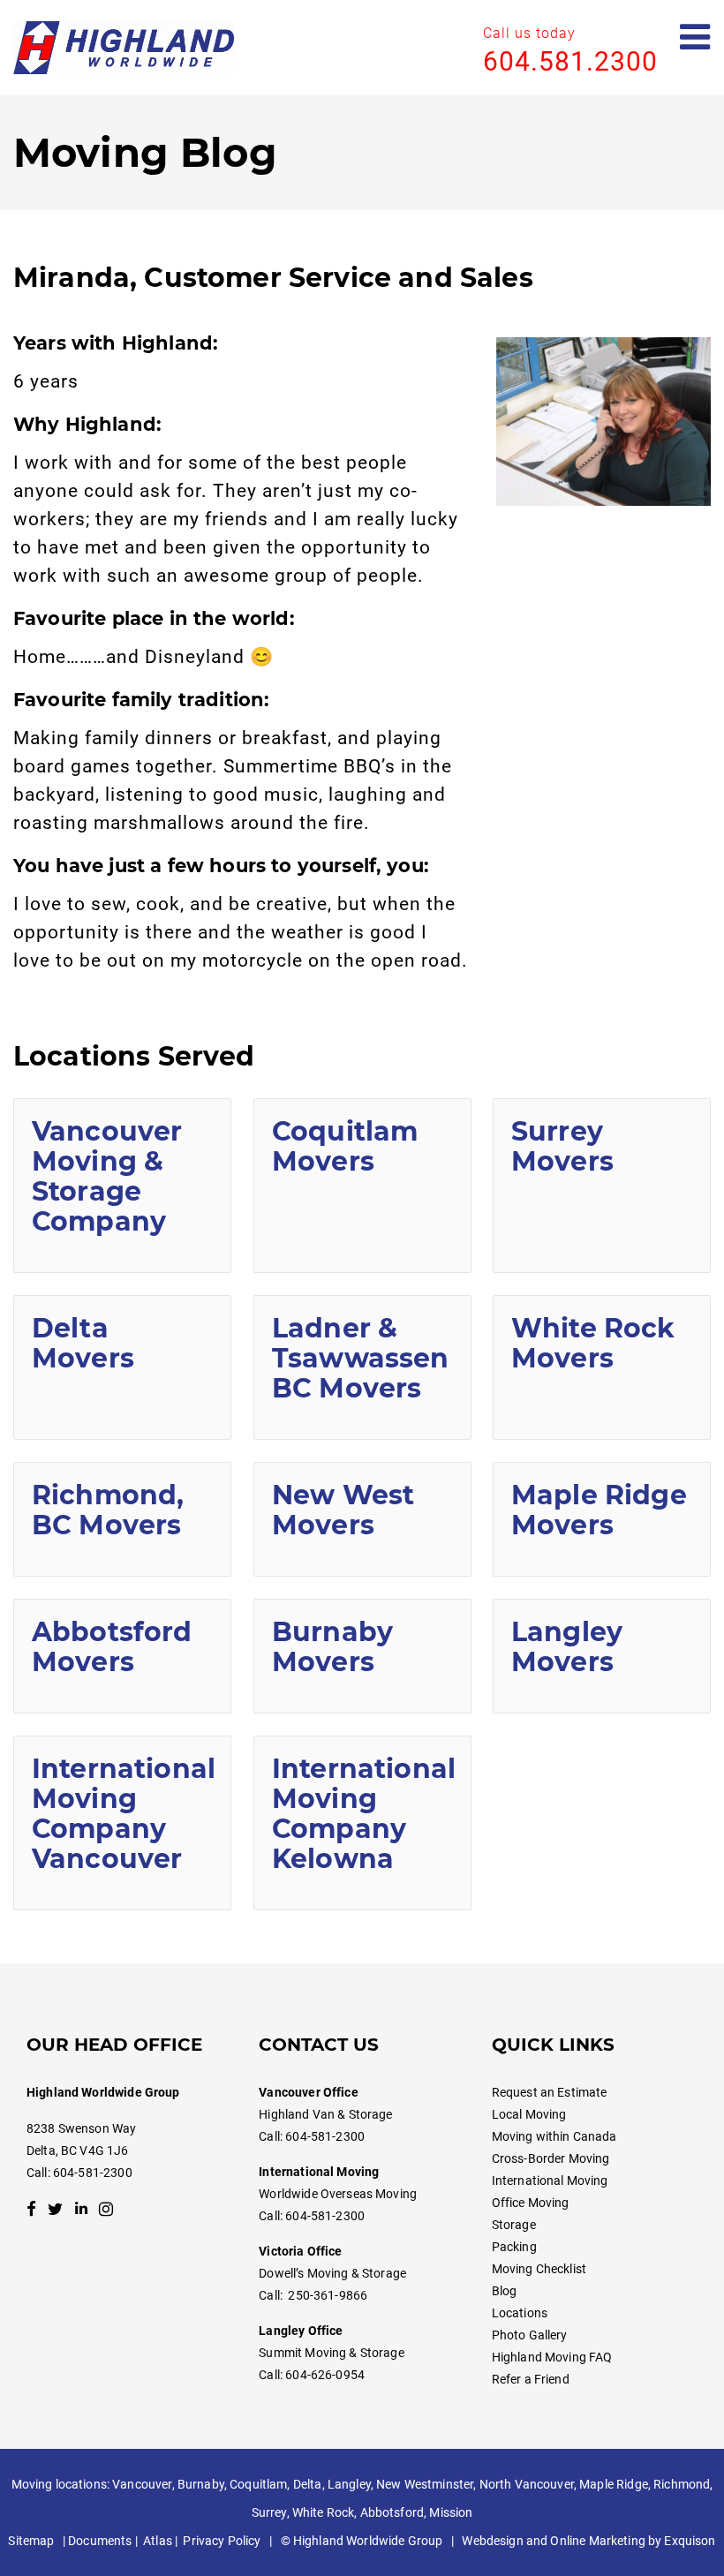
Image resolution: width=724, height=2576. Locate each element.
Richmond (682, 2484)
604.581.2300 (570, 61)
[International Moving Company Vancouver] (122, 1823)
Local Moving (529, 2114)
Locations (520, 2313)
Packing (514, 2247)
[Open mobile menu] (695, 38)
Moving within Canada (554, 2136)
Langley (349, 2484)
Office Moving (531, 2203)
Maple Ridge (614, 2484)
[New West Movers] (362, 1519)
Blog (505, 2291)
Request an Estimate (550, 2092)
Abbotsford (392, 2512)
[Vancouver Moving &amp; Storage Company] (122, 1186)
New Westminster (425, 2484)
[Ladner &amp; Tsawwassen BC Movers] (362, 1367)
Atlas (158, 2541)
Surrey (269, 2512)
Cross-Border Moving (551, 2158)
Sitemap (31, 2541)
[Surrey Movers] (602, 1186)
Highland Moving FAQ (552, 2357)
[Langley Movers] (602, 1656)
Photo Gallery (530, 2335)
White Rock (323, 2512)
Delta (308, 2484)
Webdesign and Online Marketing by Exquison (588, 2541)
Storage (514, 2225)
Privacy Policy (222, 2541)
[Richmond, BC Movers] (122, 1519)
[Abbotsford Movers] (122, 1656)
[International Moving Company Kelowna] (362, 1823)
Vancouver (142, 2484)
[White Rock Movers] (602, 1367)
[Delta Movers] (122, 1367)
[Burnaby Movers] (362, 1656)
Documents (100, 2541)
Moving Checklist (539, 2269)
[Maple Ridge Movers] (602, 1519)
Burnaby (201, 2484)
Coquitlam (258, 2484)
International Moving (550, 2181)
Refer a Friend (531, 2379)
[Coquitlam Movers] (362, 1186)
